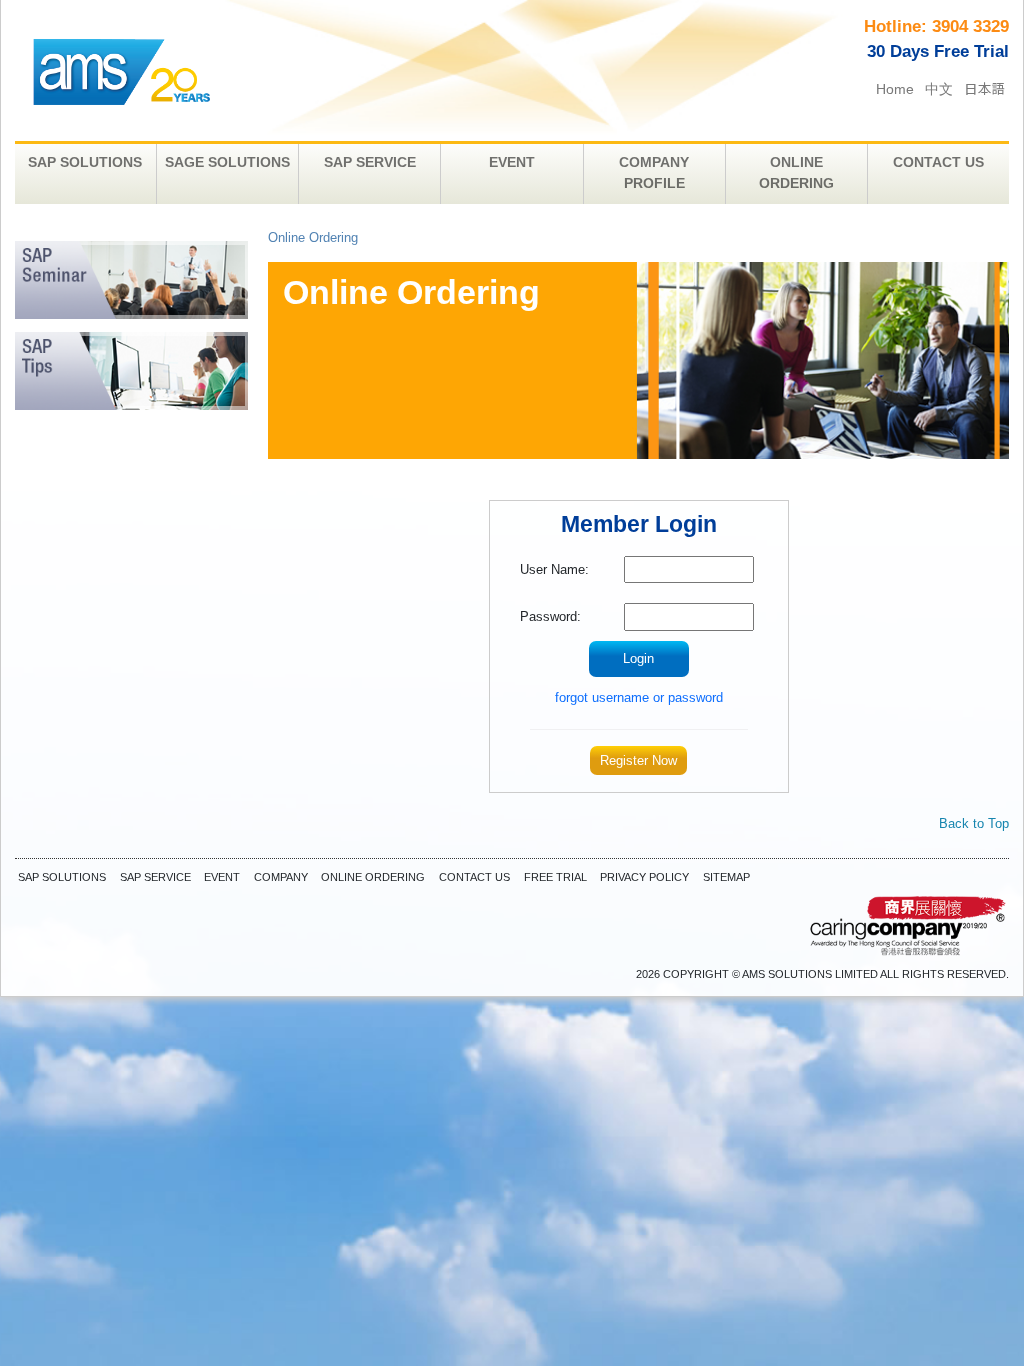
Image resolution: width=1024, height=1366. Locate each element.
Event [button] (512, 162)
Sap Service (155, 877)
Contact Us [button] (938, 162)
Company (281, 877)
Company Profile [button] (654, 172)
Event (222, 877)
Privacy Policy (644, 877)
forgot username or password (639, 697)
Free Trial (555, 877)
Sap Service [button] (370, 162)
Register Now (638, 760)
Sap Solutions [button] (85, 162)
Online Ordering (373, 877)
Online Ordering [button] (796, 172)
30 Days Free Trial (938, 51)
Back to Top (974, 823)
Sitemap (726, 877)
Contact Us (474, 877)
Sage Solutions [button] (227, 162)
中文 (939, 89)
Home (895, 89)
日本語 (985, 88)
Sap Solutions (62, 877)
